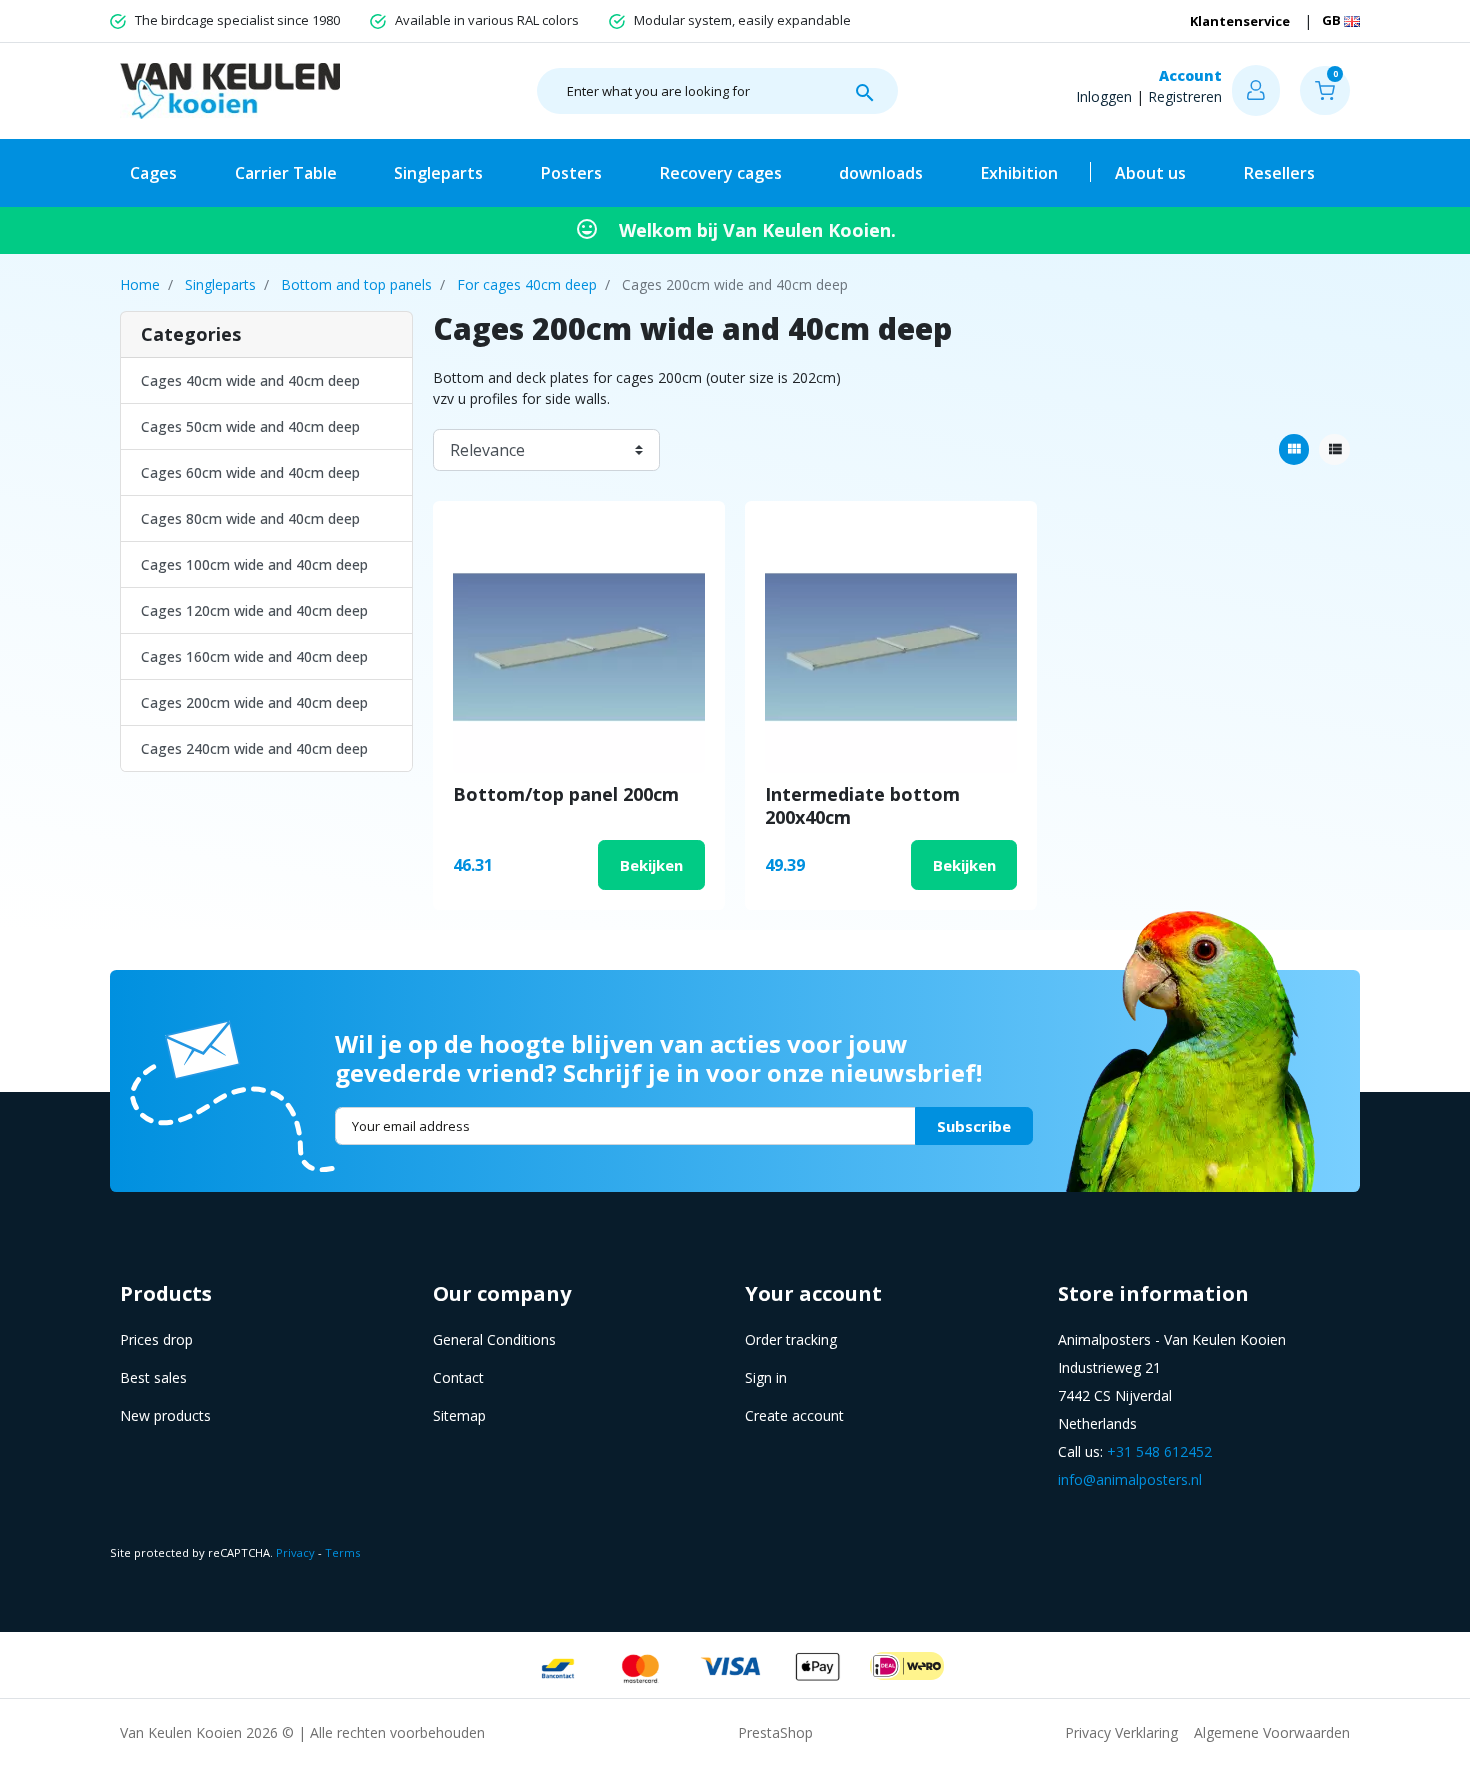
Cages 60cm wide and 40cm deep (250, 472)
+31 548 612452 (1159, 1451)
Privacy (295, 1552)
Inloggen (1104, 96)
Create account (794, 1415)
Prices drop (156, 1339)
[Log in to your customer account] (1256, 90)
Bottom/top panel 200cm (566, 794)
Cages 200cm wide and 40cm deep (254, 702)
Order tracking (791, 1339)
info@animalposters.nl (1130, 1479)
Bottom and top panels (356, 284)
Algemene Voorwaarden (1272, 1732)
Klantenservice (1240, 21)
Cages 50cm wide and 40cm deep (250, 426)
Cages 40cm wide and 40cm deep (250, 380)
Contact (458, 1377)
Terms (342, 1552)
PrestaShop (775, 1732)
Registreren (1185, 96)
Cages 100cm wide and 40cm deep (254, 564)
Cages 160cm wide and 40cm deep (254, 656)
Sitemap (459, 1415)
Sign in (766, 1377)
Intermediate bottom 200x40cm (862, 805)
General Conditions (494, 1339)
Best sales (153, 1377)
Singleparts (220, 284)
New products (165, 1415)
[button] (1325, 90)
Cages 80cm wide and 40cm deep (250, 518)
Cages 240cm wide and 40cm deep (254, 748)
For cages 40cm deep (527, 284)
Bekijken (651, 865)
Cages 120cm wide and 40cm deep (254, 610)
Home (140, 284)
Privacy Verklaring (1121, 1732)
